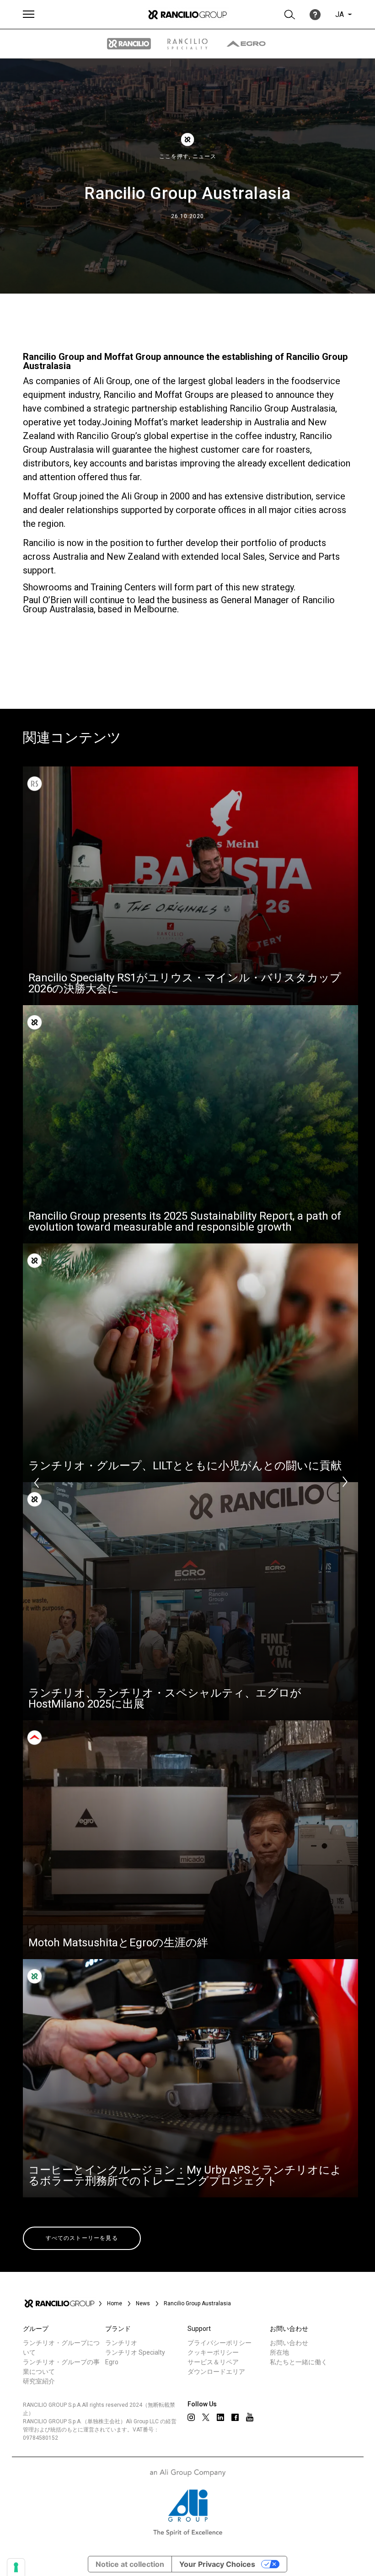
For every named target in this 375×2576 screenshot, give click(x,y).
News (143, 2303)
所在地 (279, 2352)
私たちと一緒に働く (299, 2362)
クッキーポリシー (213, 2352)
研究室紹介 (39, 2381)
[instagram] (191, 2417)
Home (115, 2303)
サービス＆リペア (213, 2362)
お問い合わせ (289, 2343)
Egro (112, 2362)
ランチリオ (121, 2343)
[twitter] (206, 2417)
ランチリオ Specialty (135, 2352)
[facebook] (235, 2417)
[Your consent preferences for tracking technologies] (16, 2567)
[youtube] (250, 2417)
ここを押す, (176, 156)
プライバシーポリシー (220, 2343)
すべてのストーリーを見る (82, 2238)
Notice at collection (130, 2564)
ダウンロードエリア (216, 2372)
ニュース (204, 156)
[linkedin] (220, 2417)
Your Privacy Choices (217, 2564)
